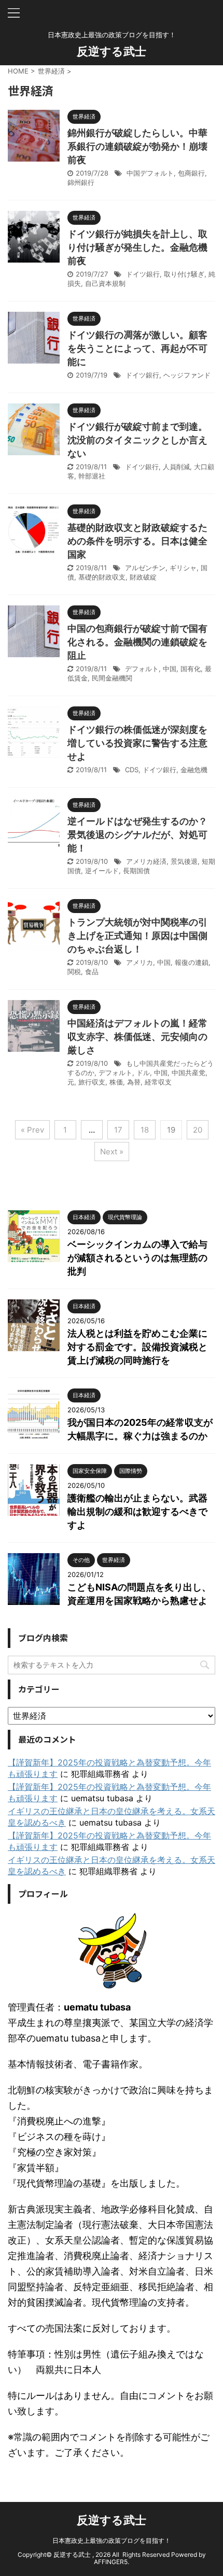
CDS (132, 770)
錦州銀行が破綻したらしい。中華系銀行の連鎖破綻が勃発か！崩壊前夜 (137, 146)
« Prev (32, 1130)
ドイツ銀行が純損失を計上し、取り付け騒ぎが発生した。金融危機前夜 (137, 247)
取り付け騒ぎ (184, 274)
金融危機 (194, 770)
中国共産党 (189, 1073)
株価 (116, 1082)
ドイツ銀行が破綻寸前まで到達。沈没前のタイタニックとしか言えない (137, 440)
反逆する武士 (112, 51)
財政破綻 (143, 577)
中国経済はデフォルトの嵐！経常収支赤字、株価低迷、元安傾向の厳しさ (137, 1037)
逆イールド (102, 871)
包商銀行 (191, 173)
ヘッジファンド (187, 375)
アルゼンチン (145, 568)
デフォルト (142, 669)
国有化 (191, 669)
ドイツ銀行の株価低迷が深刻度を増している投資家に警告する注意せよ (137, 743)
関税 (74, 972)
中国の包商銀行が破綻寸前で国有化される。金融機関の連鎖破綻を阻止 (137, 642)
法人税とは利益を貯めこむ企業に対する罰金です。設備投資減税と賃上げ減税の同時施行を (137, 1347)
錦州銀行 (81, 182)
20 (198, 1130)
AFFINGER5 (111, 2562)
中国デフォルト (150, 173)
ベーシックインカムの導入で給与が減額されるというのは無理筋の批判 (137, 1258)
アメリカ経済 (146, 861)
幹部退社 (92, 476)
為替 (134, 1082)
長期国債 (136, 871)
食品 (92, 972)
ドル (143, 1073)
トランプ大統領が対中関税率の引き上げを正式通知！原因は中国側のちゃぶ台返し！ (137, 936)
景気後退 (184, 861)
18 (145, 1130)
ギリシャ (183, 568)
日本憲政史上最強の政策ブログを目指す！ (112, 2541)
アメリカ (140, 962)
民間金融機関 (112, 678)
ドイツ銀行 (143, 274)
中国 (170, 669)
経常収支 (158, 1082)
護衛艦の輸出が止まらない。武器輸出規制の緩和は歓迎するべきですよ (137, 1511)
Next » (112, 1152)
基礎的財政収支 (102, 577)
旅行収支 (92, 1082)
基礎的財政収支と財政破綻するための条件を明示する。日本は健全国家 (137, 541)
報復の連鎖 (192, 962)
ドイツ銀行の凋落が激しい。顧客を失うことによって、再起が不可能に (137, 348)
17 (118, 1130)
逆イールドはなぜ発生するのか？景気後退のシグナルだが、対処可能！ (137, 835)
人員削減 (176, 467)
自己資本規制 (105, 283)
